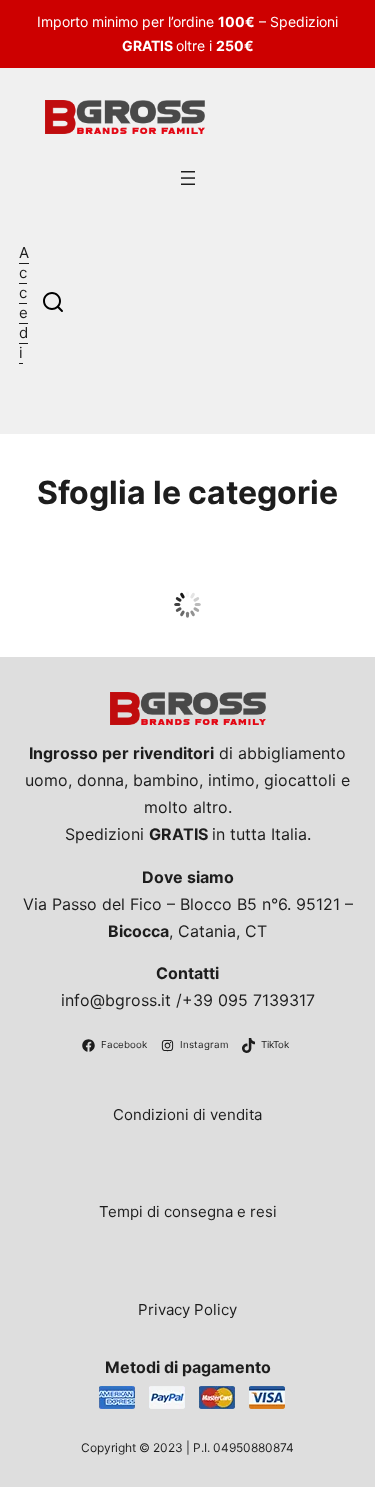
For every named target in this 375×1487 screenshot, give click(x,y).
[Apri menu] (188, 178)
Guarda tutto (187, 616)
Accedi (24, 302)
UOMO (187, 578)
